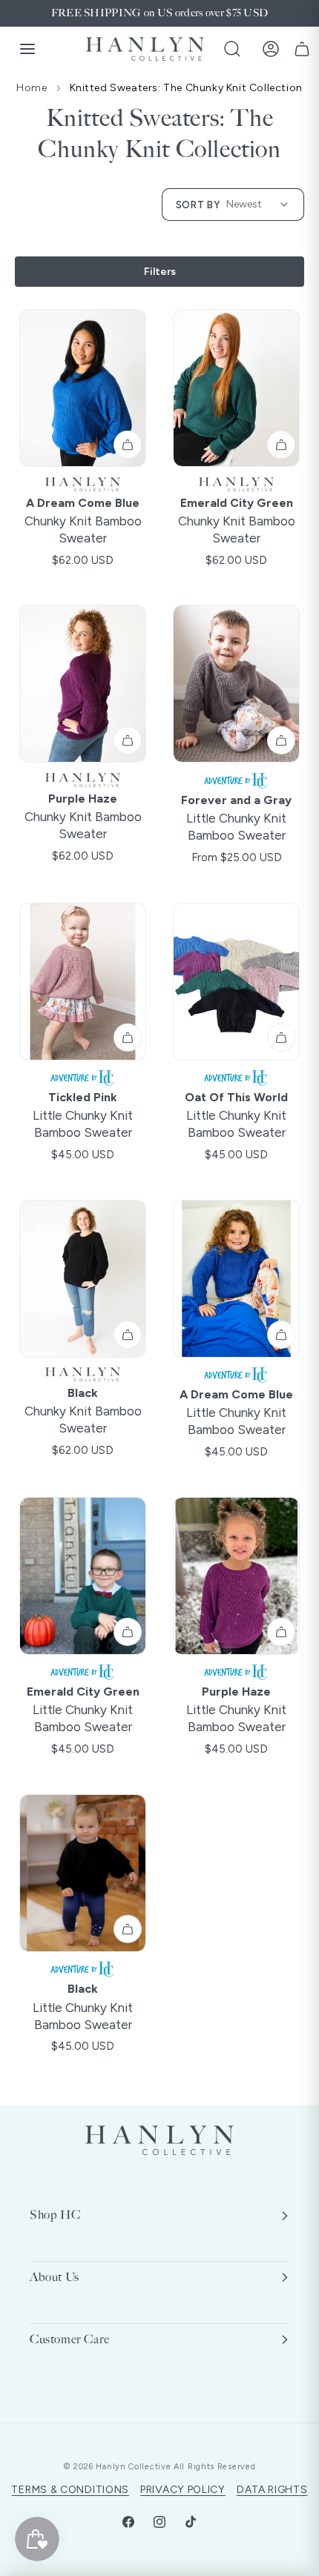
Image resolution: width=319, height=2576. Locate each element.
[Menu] (27, 49)
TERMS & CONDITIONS (70, 2490)
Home (32, 88)
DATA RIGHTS (272, 2490)
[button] (232, 49)
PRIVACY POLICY (183, 2490)
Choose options (128, 445)
